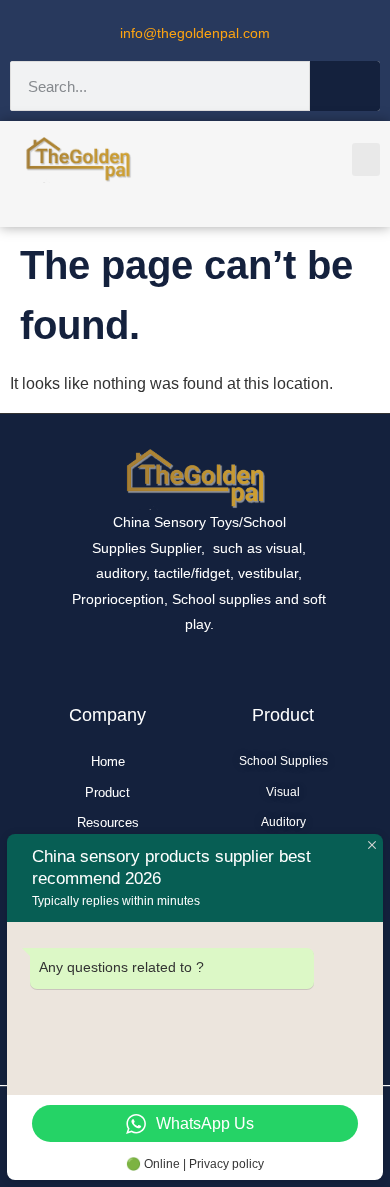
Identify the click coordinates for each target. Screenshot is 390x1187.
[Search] (345, 86)
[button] (366, 159)
